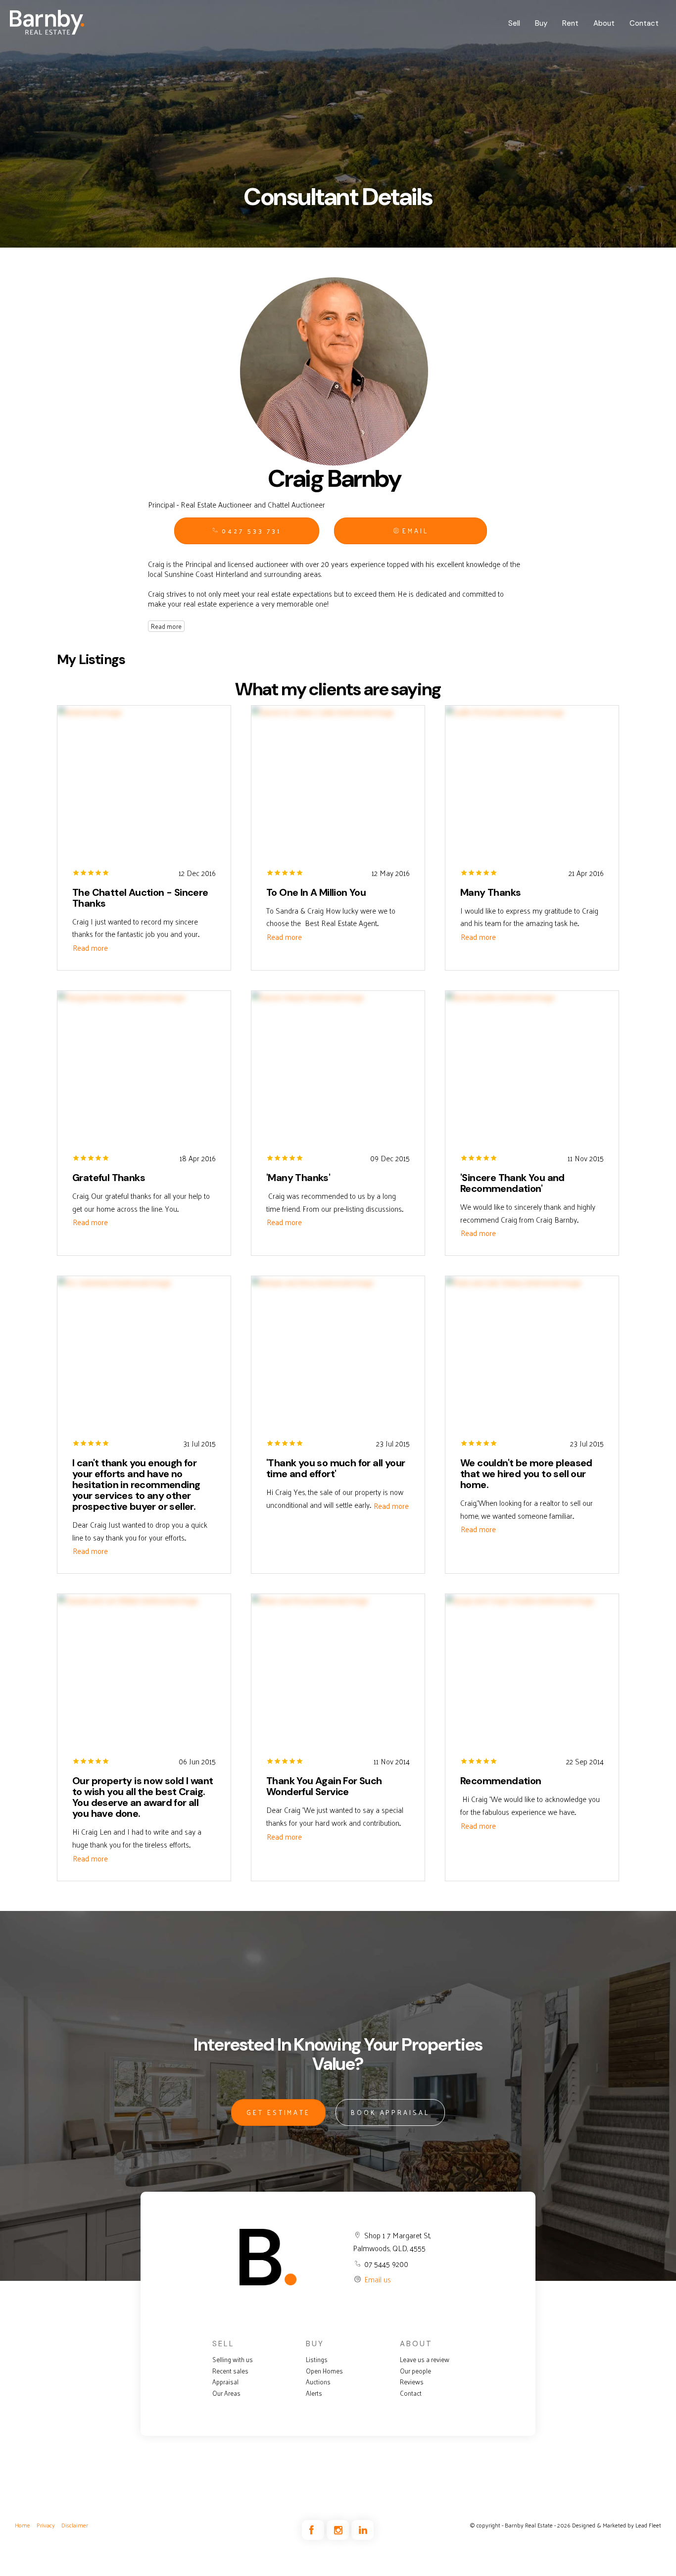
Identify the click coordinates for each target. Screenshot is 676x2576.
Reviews (412, 2382)
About (604, 23)
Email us (378, 2279)
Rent (570, 23)
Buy (541, 23)
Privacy (46, 2525)
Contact (644, 23)
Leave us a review (425, 2360)
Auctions (318, 2382)
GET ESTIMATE (278, 2112)
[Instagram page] (339, 2530)
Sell (514, 23)
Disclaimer (75, 2525)
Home (23, 2525)
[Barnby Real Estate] (47, 22)
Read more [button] (90, 948)
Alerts (314, 2393)
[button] (410, 531)
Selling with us (233, 2360)
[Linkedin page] (362, 2530)
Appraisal (225, 2382)
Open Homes (324, 2371)
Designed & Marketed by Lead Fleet (617, 2525)
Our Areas (226, 2393)
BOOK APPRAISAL (390, 2112)
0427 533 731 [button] (250, 531)
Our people (415, 2371)
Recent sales (230, 2371)
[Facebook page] (314, 2530)
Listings (317, 2360)
